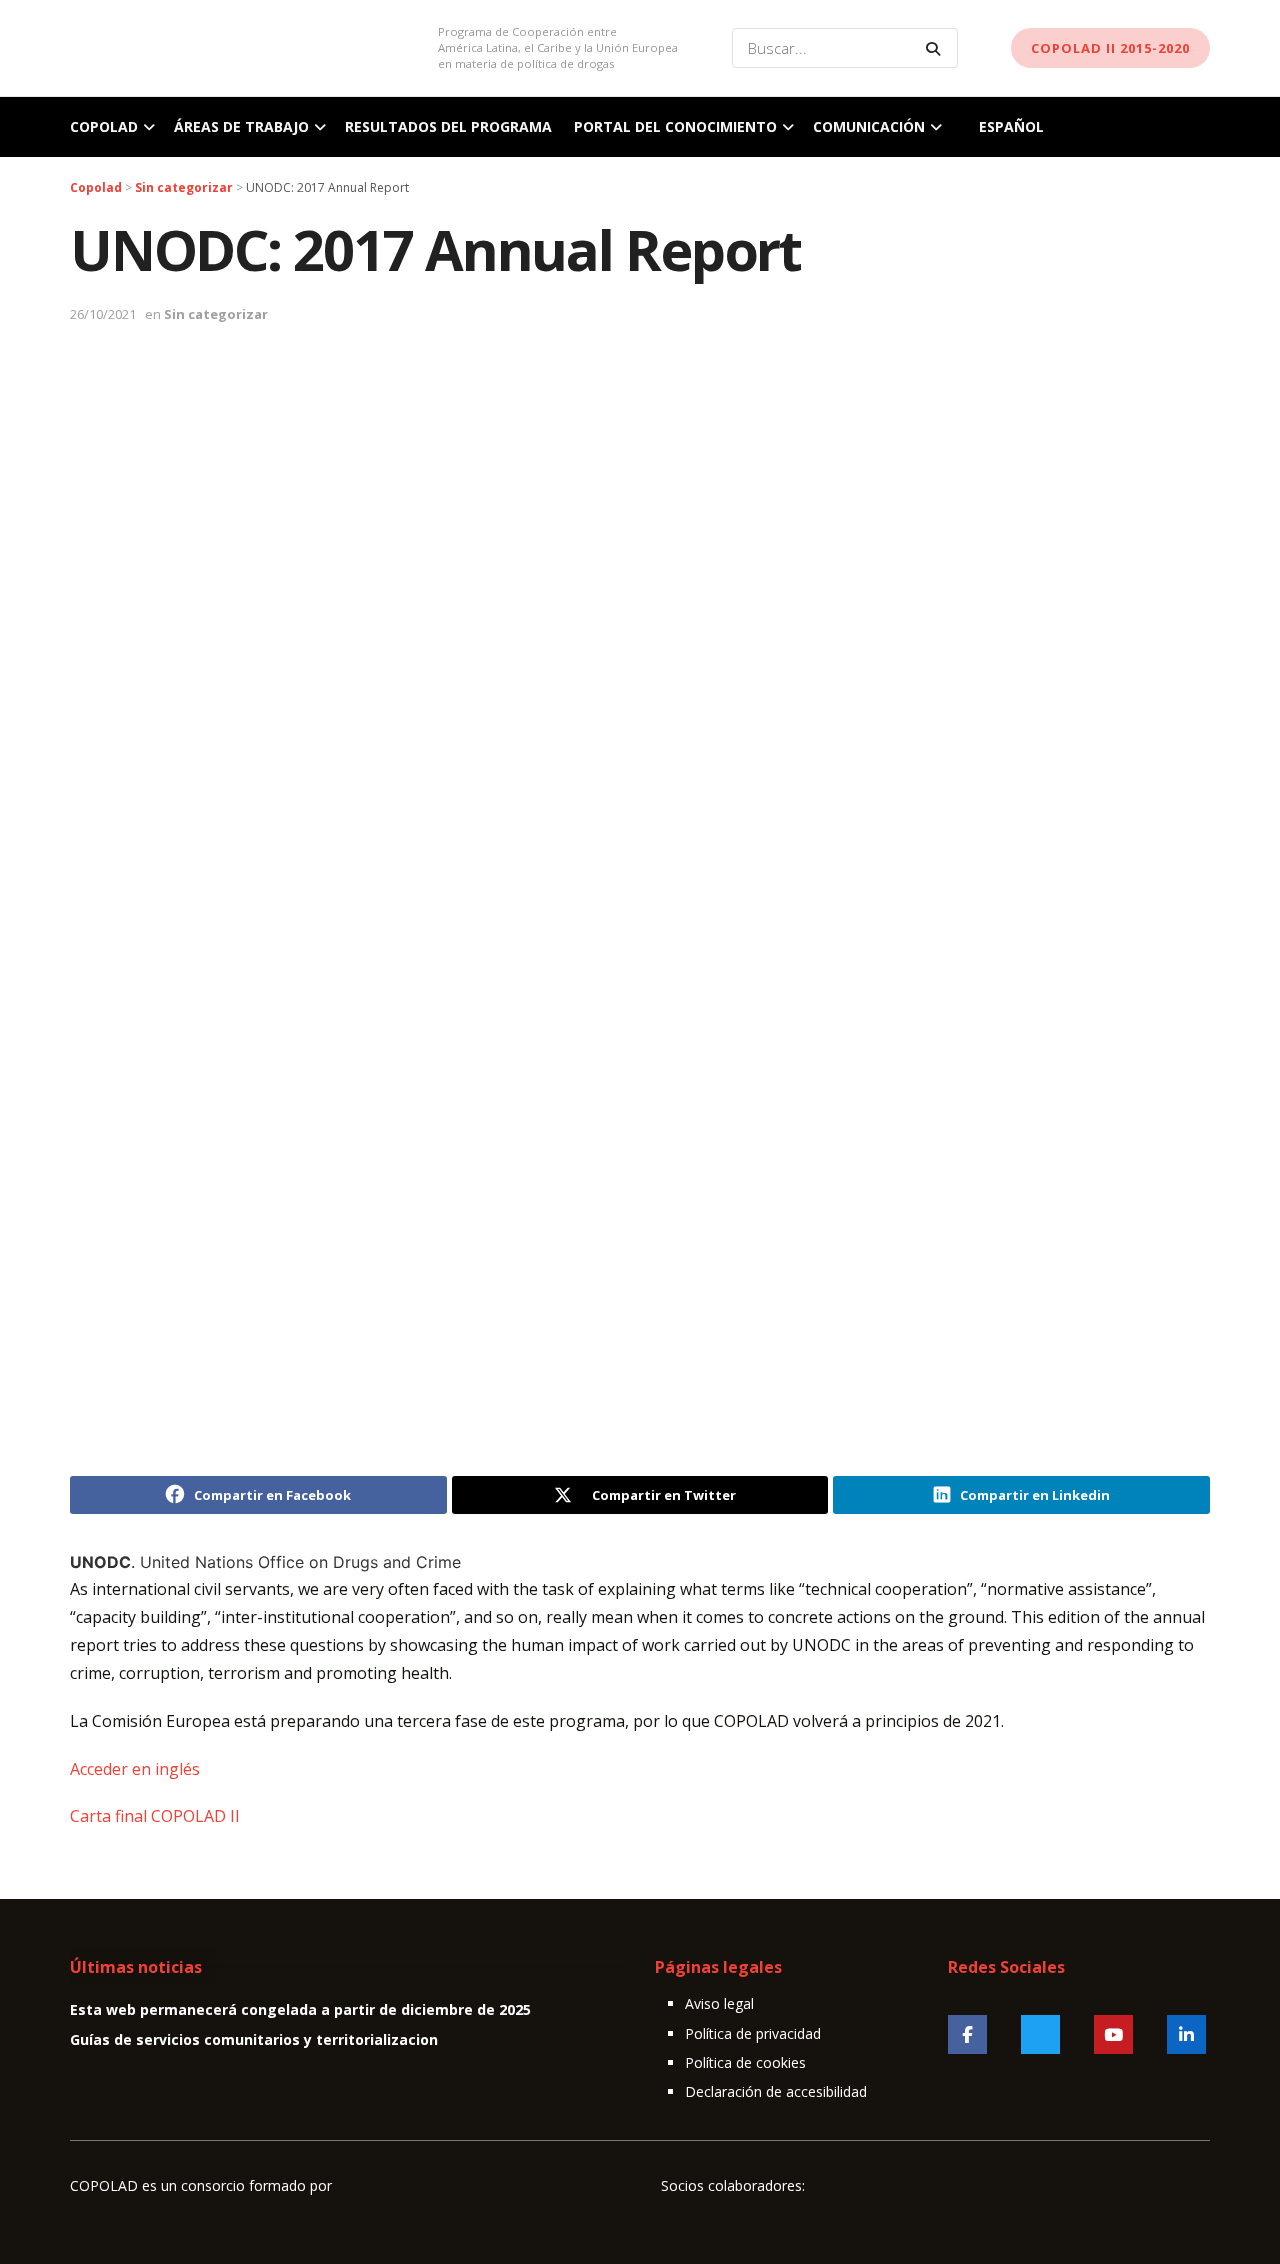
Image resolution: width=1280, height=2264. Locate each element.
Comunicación (869, 126)
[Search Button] (937, 48)
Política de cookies (745, 2062)
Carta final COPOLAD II (155, 1816)
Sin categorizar (216, 314)
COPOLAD (104, 126)
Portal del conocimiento (675, 126)
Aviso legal (719, 2003)
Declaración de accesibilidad (776, 2091)
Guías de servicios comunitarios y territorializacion (254, 2039)
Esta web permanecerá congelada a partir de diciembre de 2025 (300, 2009)
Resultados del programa (448, 126)
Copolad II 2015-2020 (1110, 48)
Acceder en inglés (135, 1769)
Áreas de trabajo (241, 126)
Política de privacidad (753, 2033)
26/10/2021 (103, 314)
